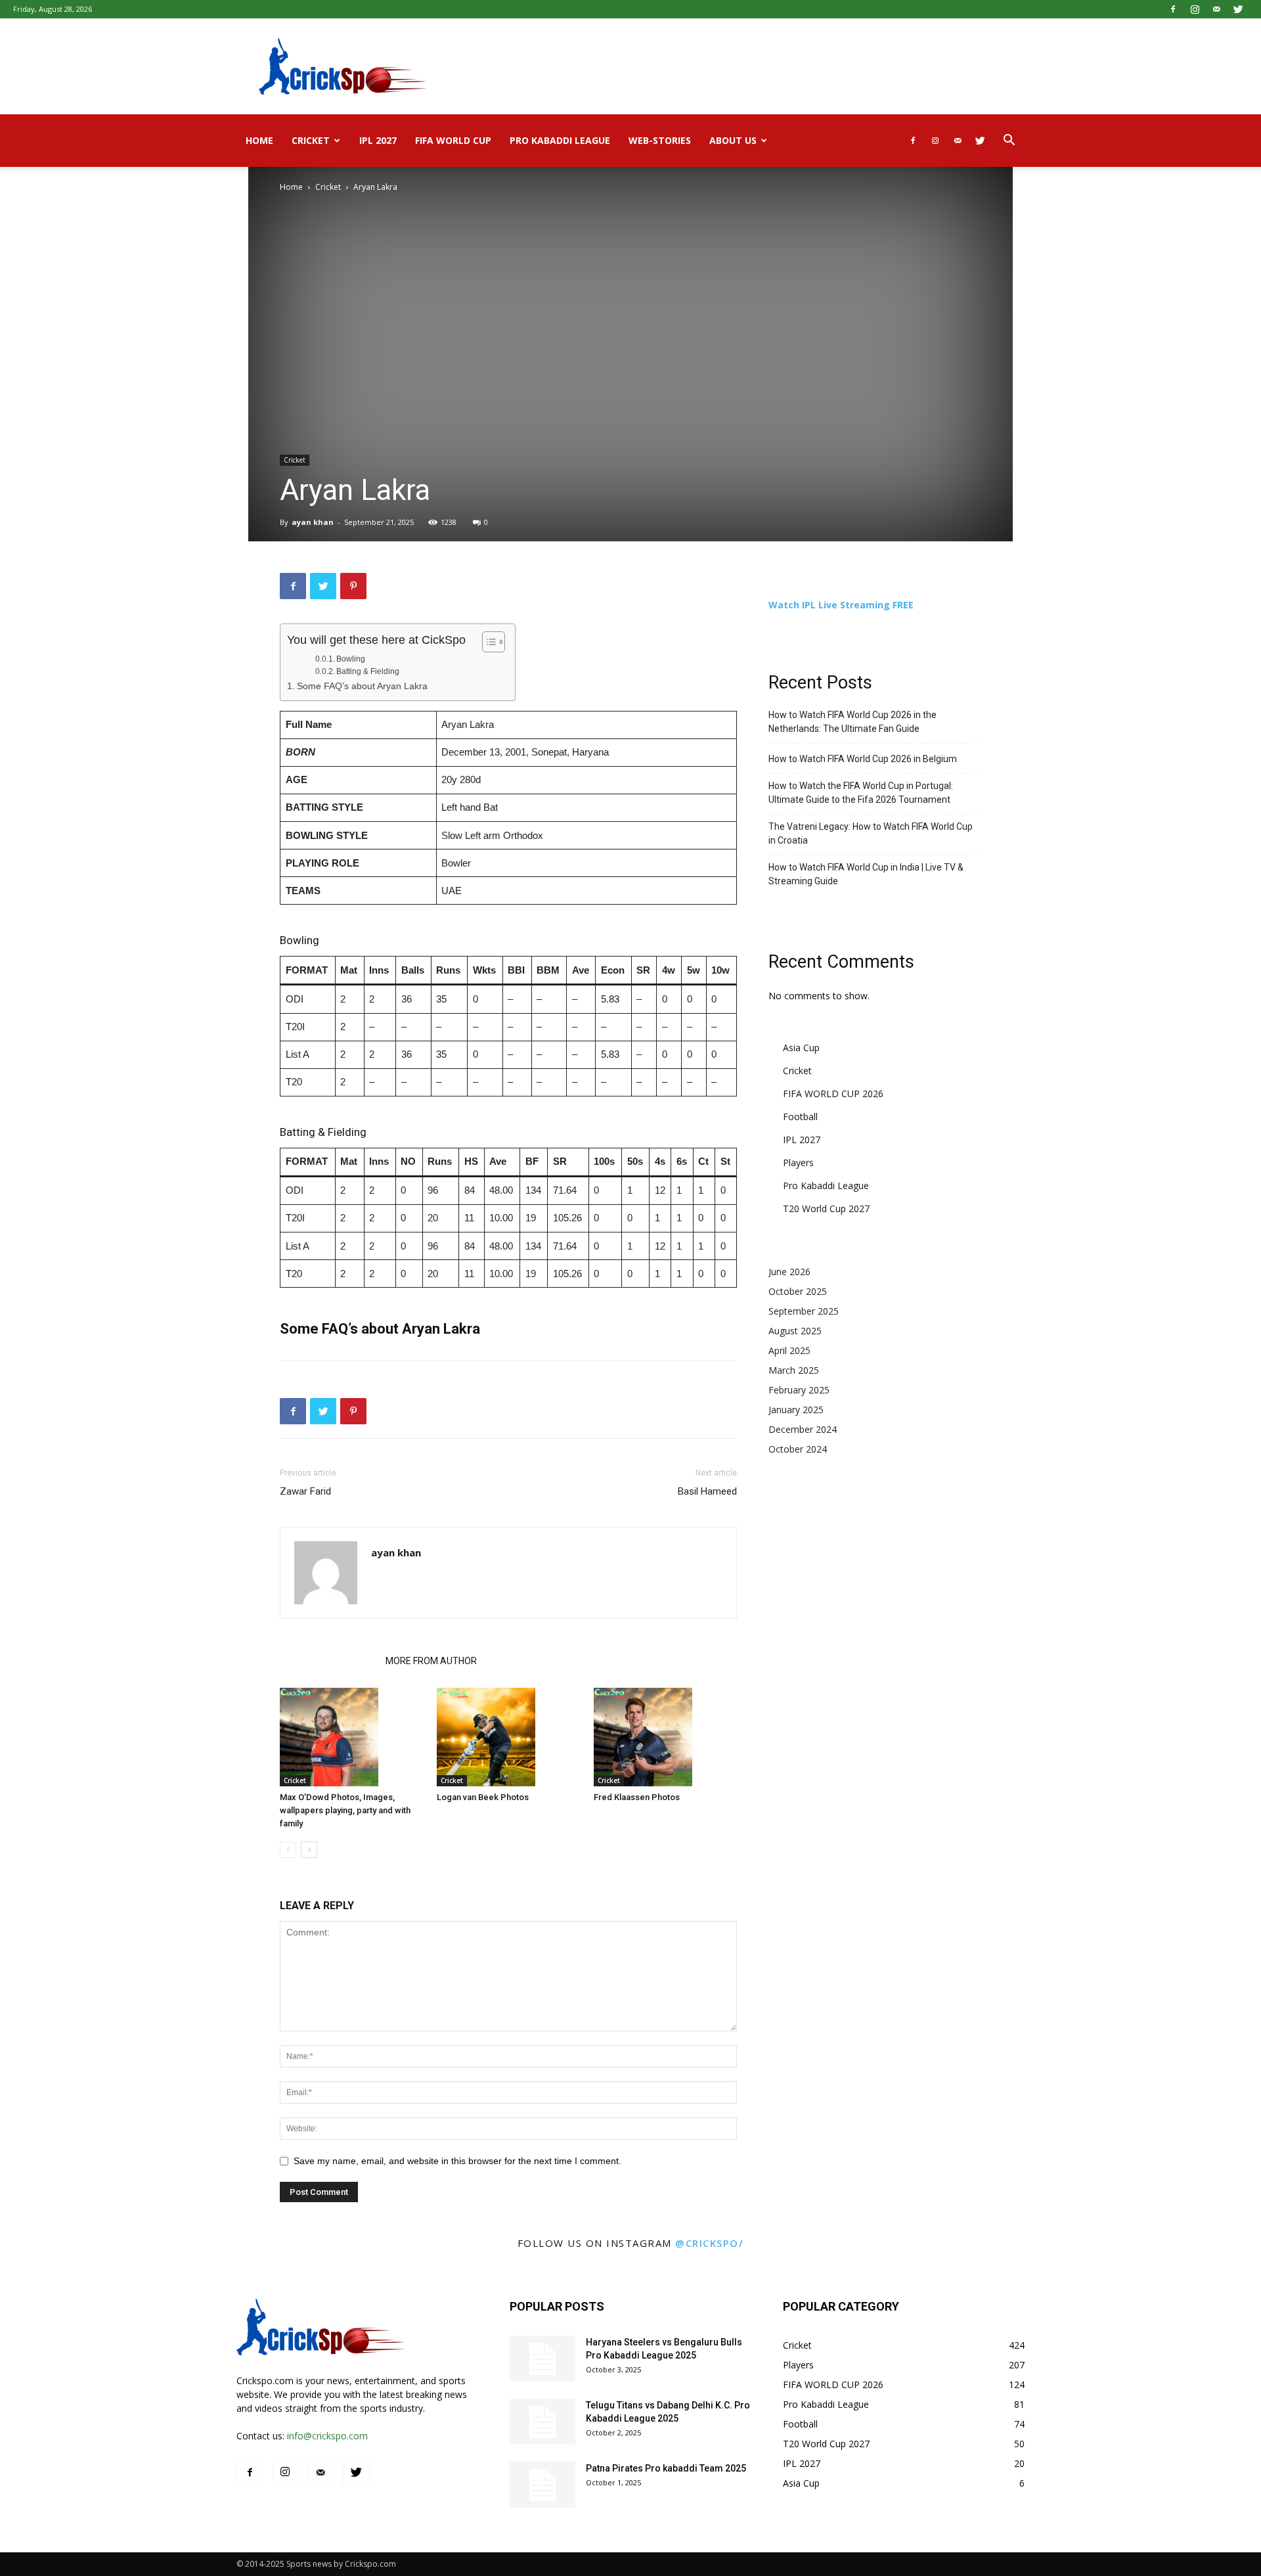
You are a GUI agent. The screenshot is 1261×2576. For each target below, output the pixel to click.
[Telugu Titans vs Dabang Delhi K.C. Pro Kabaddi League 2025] (542, 2422)
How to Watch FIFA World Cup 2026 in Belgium (863, 759)
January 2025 (796, 1410)
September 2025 (804, 1311)
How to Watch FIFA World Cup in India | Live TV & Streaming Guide (866, 874)
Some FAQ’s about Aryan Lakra (362, 686)
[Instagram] (1195, 9)
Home (259, 140)
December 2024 (803, 1429)
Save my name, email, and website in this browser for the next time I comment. (457, 2161)
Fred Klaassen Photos (637, 1797)
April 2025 (789, 1350)
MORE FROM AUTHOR (431, 1661)
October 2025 (798, 1291)
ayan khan (313, 522)
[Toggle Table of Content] (487, 642)
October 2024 (798, 1449)
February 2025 (799, 1390)
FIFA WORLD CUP (453, 140)
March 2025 (794, 1370)
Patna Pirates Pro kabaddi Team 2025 (666, 2468)
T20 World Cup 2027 (826, 1209)
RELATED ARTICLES (329, 1661)
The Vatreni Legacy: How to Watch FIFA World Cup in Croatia (871, 833)
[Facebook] (1173, 9)
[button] (1009, 142)
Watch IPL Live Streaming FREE (841, 605)
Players (798, 1163)
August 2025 (795, 1331)
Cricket (311, 140)
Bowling (351, 659)
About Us (733, 140)
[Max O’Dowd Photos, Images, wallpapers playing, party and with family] (351, 1737)
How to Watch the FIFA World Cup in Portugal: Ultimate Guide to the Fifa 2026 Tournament (861, 793)
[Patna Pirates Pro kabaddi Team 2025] (542, 2485)
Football (800, 1117)
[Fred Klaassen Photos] (665, 1737)
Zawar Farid (305, 1491)
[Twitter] (1238, 9)
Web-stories (660, 140)
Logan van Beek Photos (483, 1797)
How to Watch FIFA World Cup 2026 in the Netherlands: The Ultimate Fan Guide (852, 722)
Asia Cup (801, 1048)
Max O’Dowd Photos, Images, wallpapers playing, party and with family (345, 1810)
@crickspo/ (709, 2243)
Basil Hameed (707, 1491)
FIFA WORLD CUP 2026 (833, 1094)
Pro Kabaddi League (560, 140)
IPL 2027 (378, 140)
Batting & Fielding (368, 671)
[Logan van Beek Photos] (508, 1737)
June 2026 (789, 1272)
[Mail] (1216, 9)
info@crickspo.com (327, 2436)
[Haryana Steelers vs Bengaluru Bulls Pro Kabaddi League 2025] (542, 2359)
